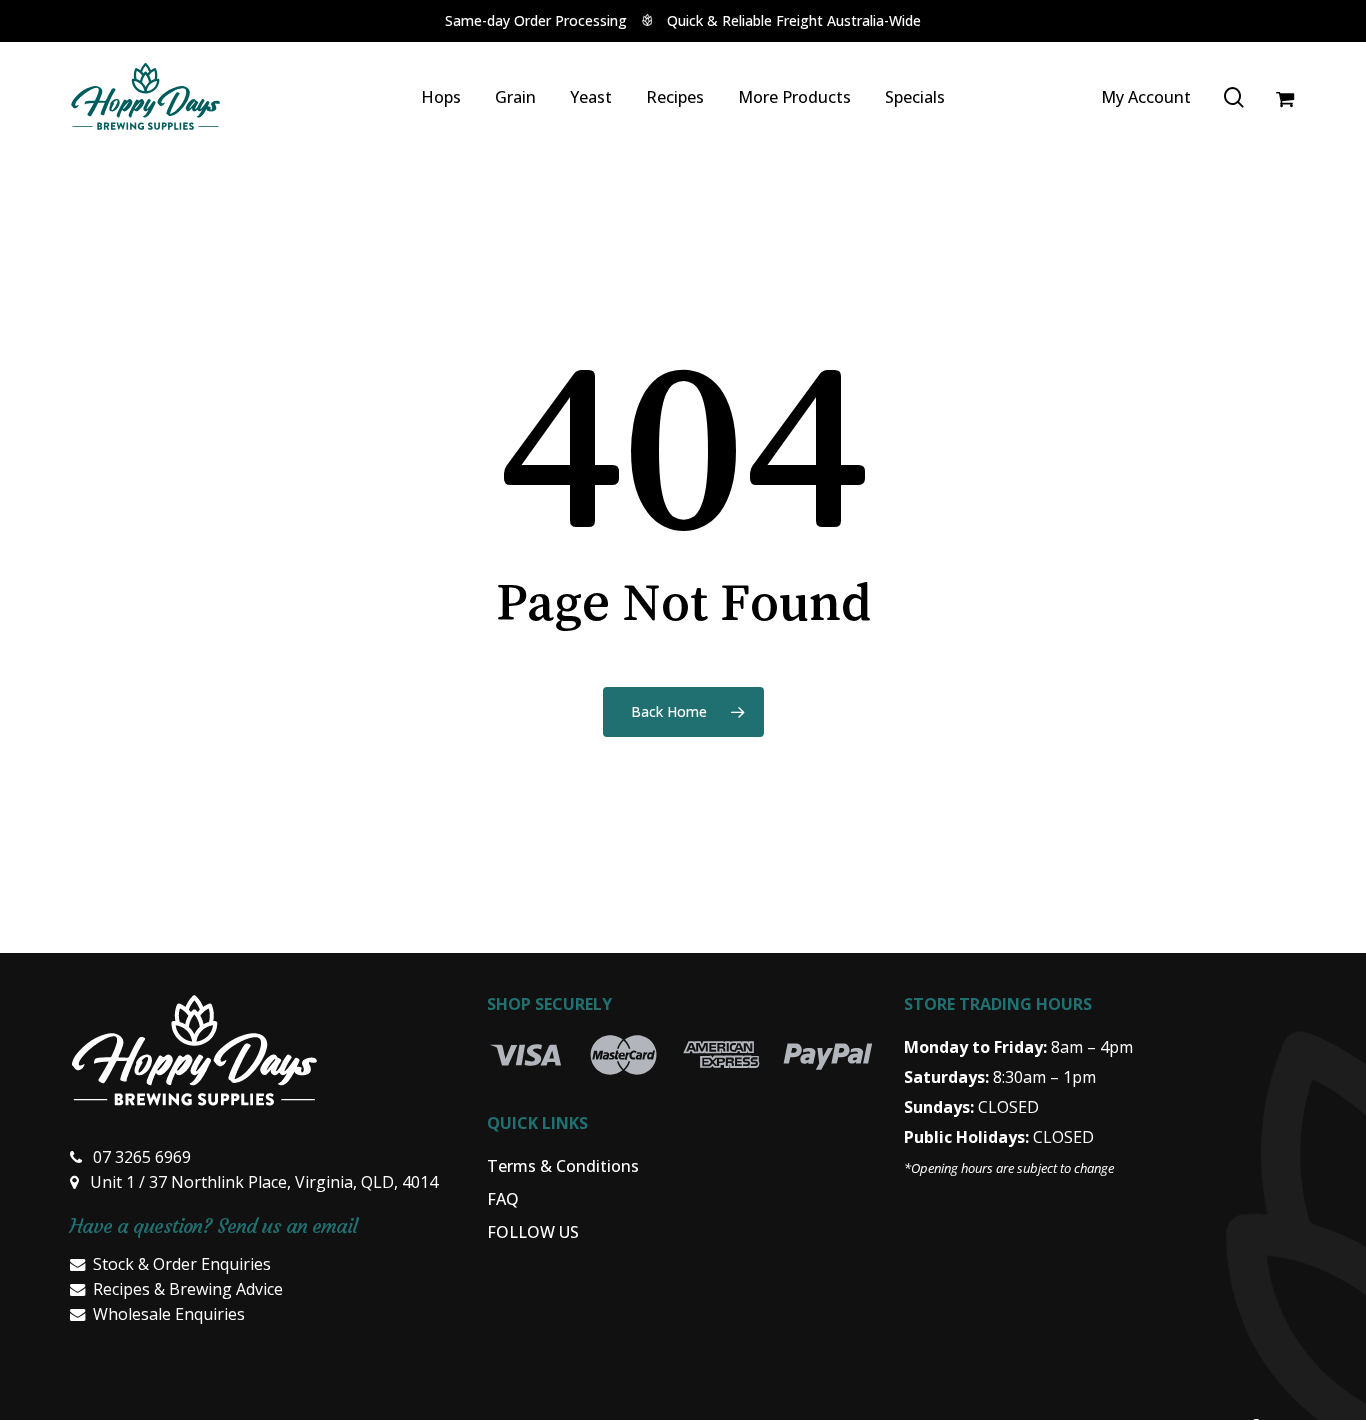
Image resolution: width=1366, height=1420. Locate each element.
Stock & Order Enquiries (182, 1264)
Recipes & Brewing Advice (188, 1289)
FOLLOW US (533, 1232)
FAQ (503, 1199)
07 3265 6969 (142, 1157)
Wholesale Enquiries (169, 1314)
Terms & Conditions (563, 1166)
